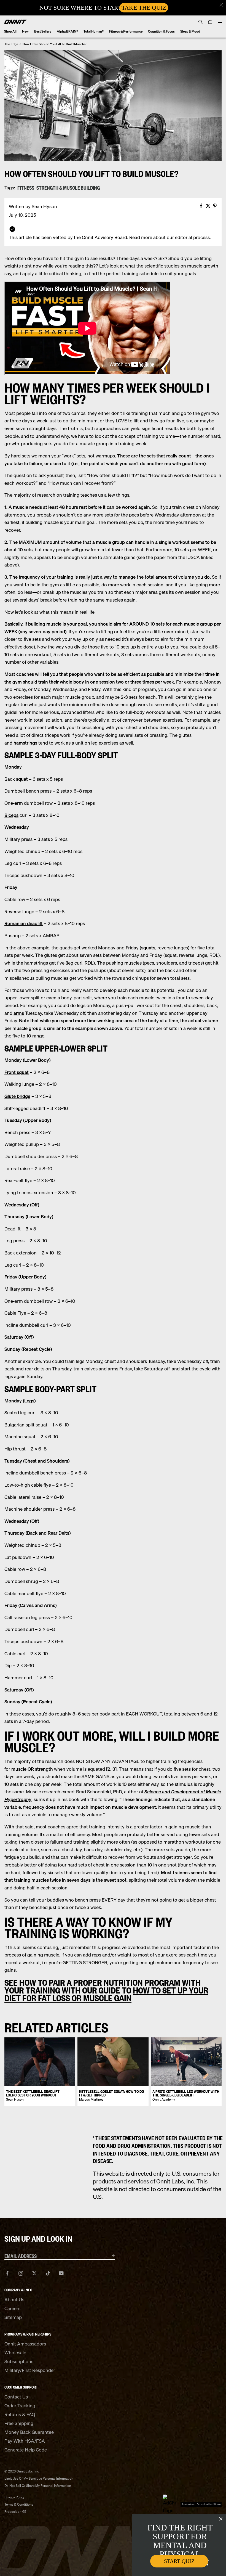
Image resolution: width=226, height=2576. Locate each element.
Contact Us (16, 2397)
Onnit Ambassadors (25, 2344)
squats (148, 948)
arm (19, 803)
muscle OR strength (32, 1769)
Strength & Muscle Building (68, 188)
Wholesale (15, 2353)
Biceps (11, 815)
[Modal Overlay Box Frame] (113, 8)
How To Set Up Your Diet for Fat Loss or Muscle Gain (106, 1994)
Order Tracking (20, 2406)
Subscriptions (19, 2361)
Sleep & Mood (190, 31)
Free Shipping (19, 2423)
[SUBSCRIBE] (106, 2255)
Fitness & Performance (126, 31)
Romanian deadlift (24, 923)
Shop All (10, 31)
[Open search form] (201, 22)
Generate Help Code (26, 2450)
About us (14, 2300)
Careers (12, 2308)
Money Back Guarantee (29, 2432)
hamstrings (25, 743)
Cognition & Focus (161, 31)
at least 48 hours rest (65, 507)
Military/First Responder (30, 2370)
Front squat (17, 1072)
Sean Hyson (44, 206)
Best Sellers (43, 31)
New (25, 31)
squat (22, 779)
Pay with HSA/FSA (25, 2441)
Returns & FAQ (20, 2414)
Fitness (26, 188)
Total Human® (94, 31)
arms (19, 1013)
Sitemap (13, 2317)
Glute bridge (17, 1096)
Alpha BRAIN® (67, 31)
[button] (221, 5)
